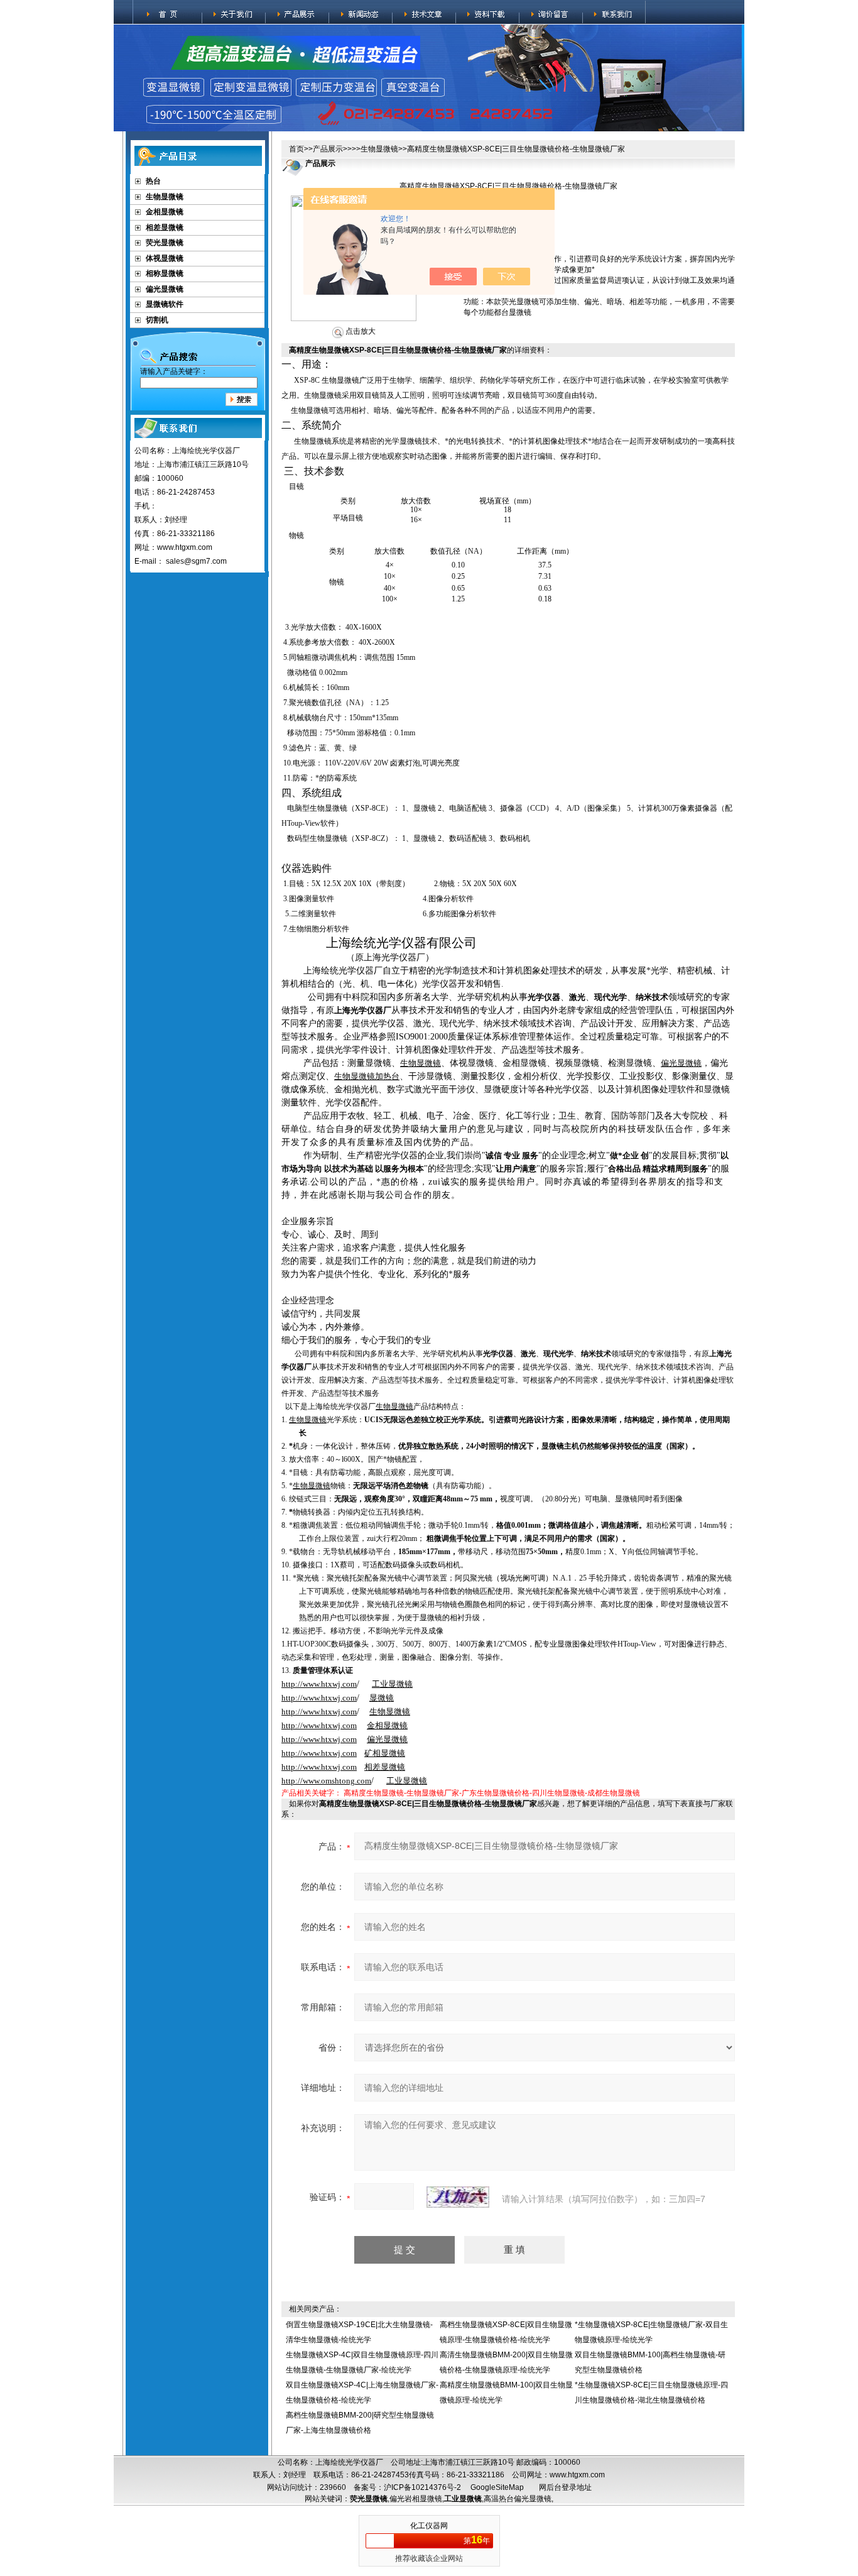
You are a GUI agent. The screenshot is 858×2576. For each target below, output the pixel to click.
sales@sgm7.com (196, 561)
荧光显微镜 (165, 243)
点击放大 (360, 331)
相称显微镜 (165, 273)
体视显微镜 (165, 258)
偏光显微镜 (165, 289)
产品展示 (328, 149)
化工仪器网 (429, 2526)
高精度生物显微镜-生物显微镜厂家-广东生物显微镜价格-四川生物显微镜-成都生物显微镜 (492, 1793)
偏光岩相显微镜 (416, 2499)
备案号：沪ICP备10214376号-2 (407, 2487)
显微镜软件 (165, 304)
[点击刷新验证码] (458, 2197)
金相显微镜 (165, 212)
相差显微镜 (165, 227)
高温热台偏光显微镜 (518, 2499)
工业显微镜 (463, 2499)
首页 (296, 149)
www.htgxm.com (577, 2475)
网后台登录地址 (565, 2487)
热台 (153, 181)
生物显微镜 (165, 197)
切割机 (157, 320)
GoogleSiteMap (497, 2487)
